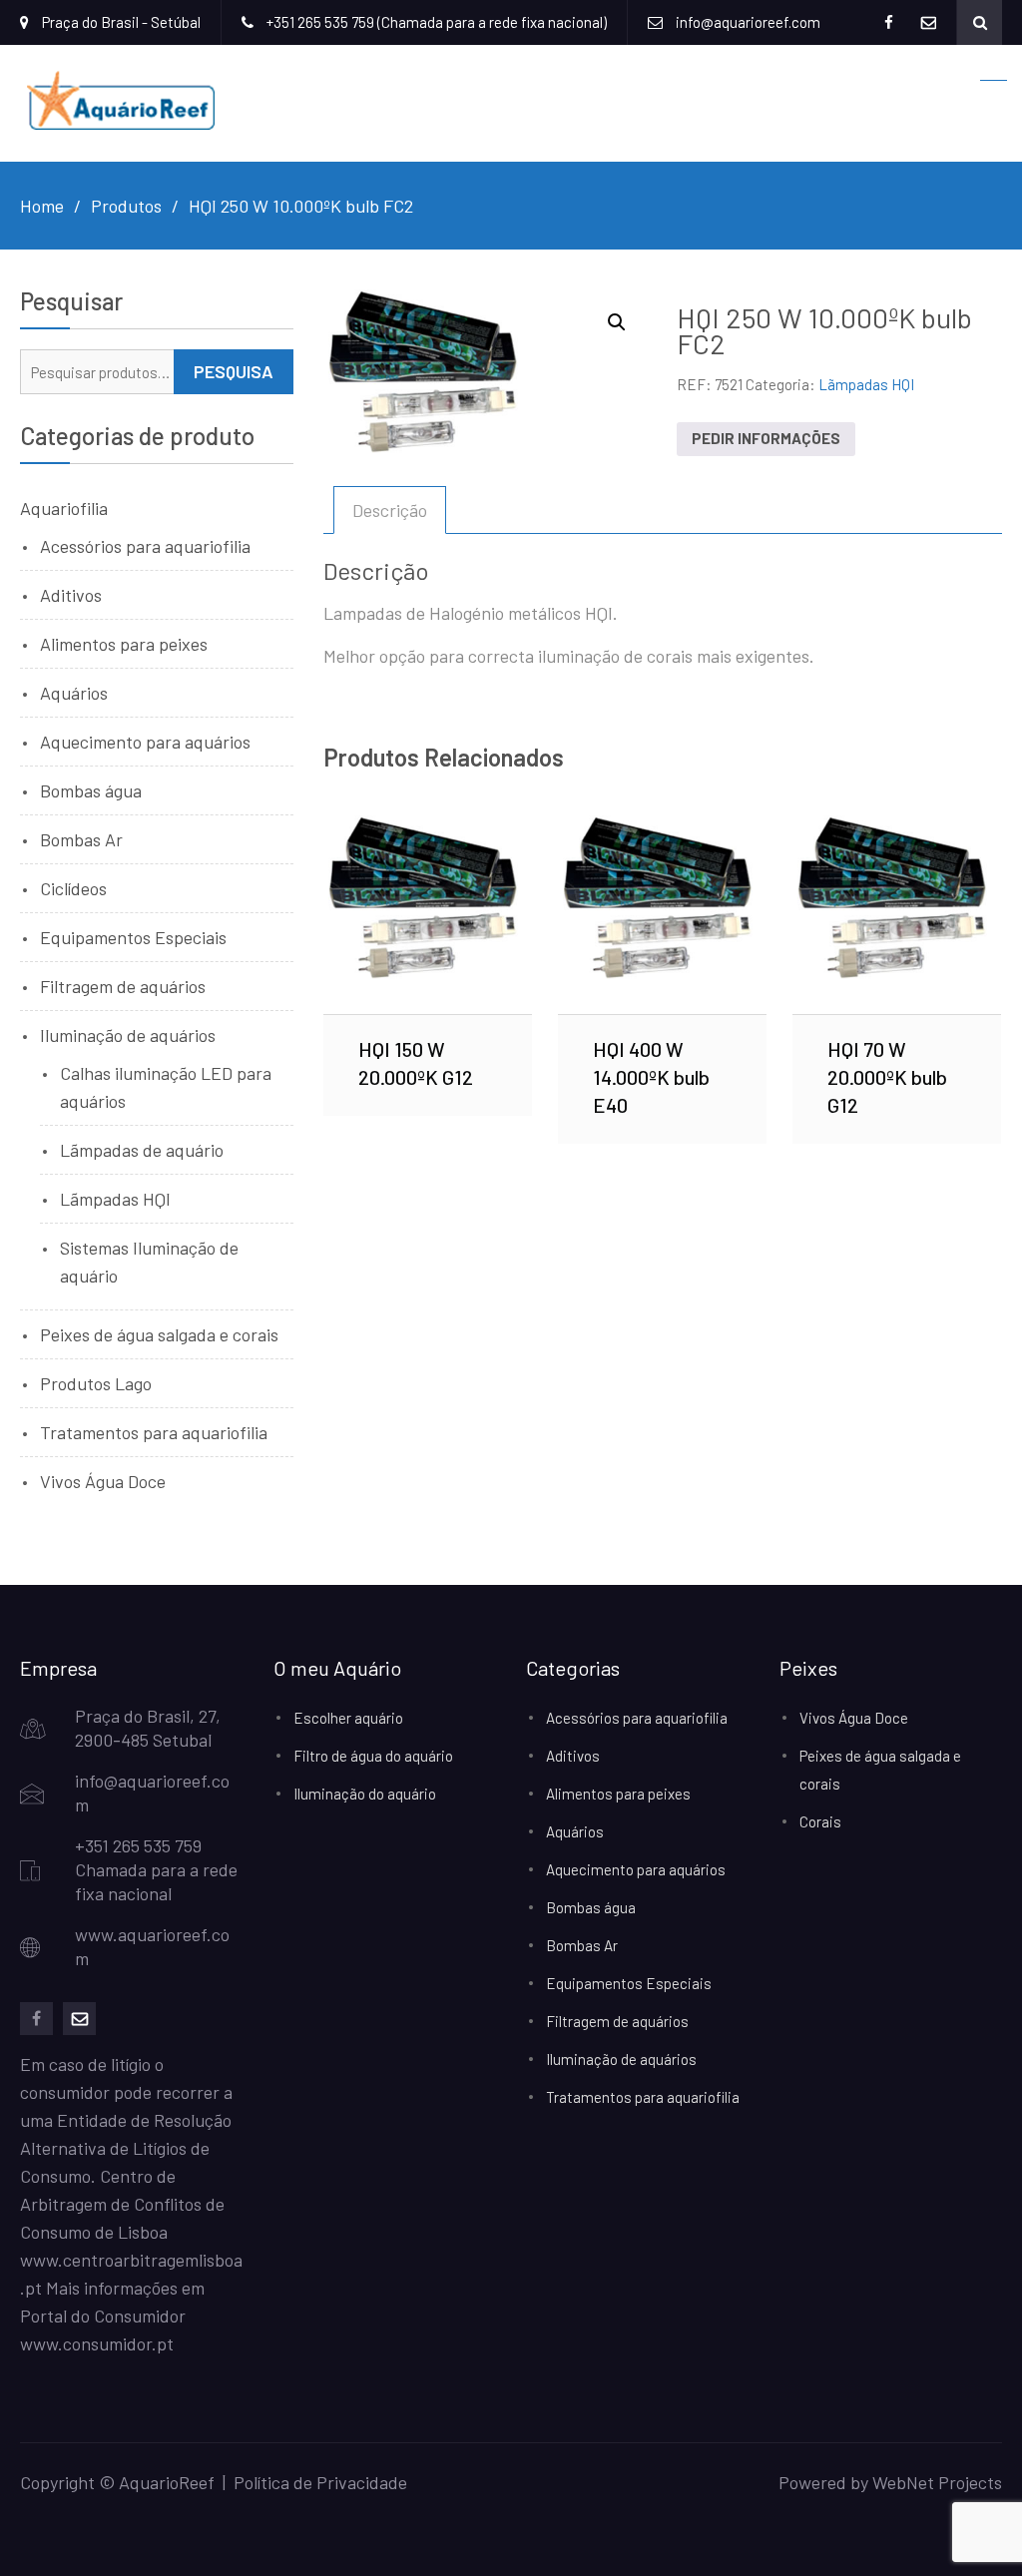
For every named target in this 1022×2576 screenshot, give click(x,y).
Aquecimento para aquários (145, 742)
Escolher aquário (348, 1718)
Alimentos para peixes (124, 644)
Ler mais (428, 914)
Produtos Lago (96, 1383)
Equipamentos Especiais (133, 937)
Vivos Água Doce (103, 1481)
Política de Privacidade (320, 2482)
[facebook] (36, 2019)
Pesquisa (234, 371)
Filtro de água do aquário (373, 1756)
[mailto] (79, 2019)
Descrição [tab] (390, 510)
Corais (820, 1821)
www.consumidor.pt (97, 2343)
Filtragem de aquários (123, 986)
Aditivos (71, 595)
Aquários (74, 693)
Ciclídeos (73, 888)
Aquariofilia (64, 508)
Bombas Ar (81, 839)
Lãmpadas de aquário (142, 1150)
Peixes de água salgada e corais (159, 1334)
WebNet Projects (937, 2482)
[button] (617, 322)
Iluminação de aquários (128, 1035)
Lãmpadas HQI (866, 384)
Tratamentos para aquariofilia (154, 1432)
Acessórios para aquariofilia (145, 546)
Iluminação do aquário (365, 1794)
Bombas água (91, 790)
